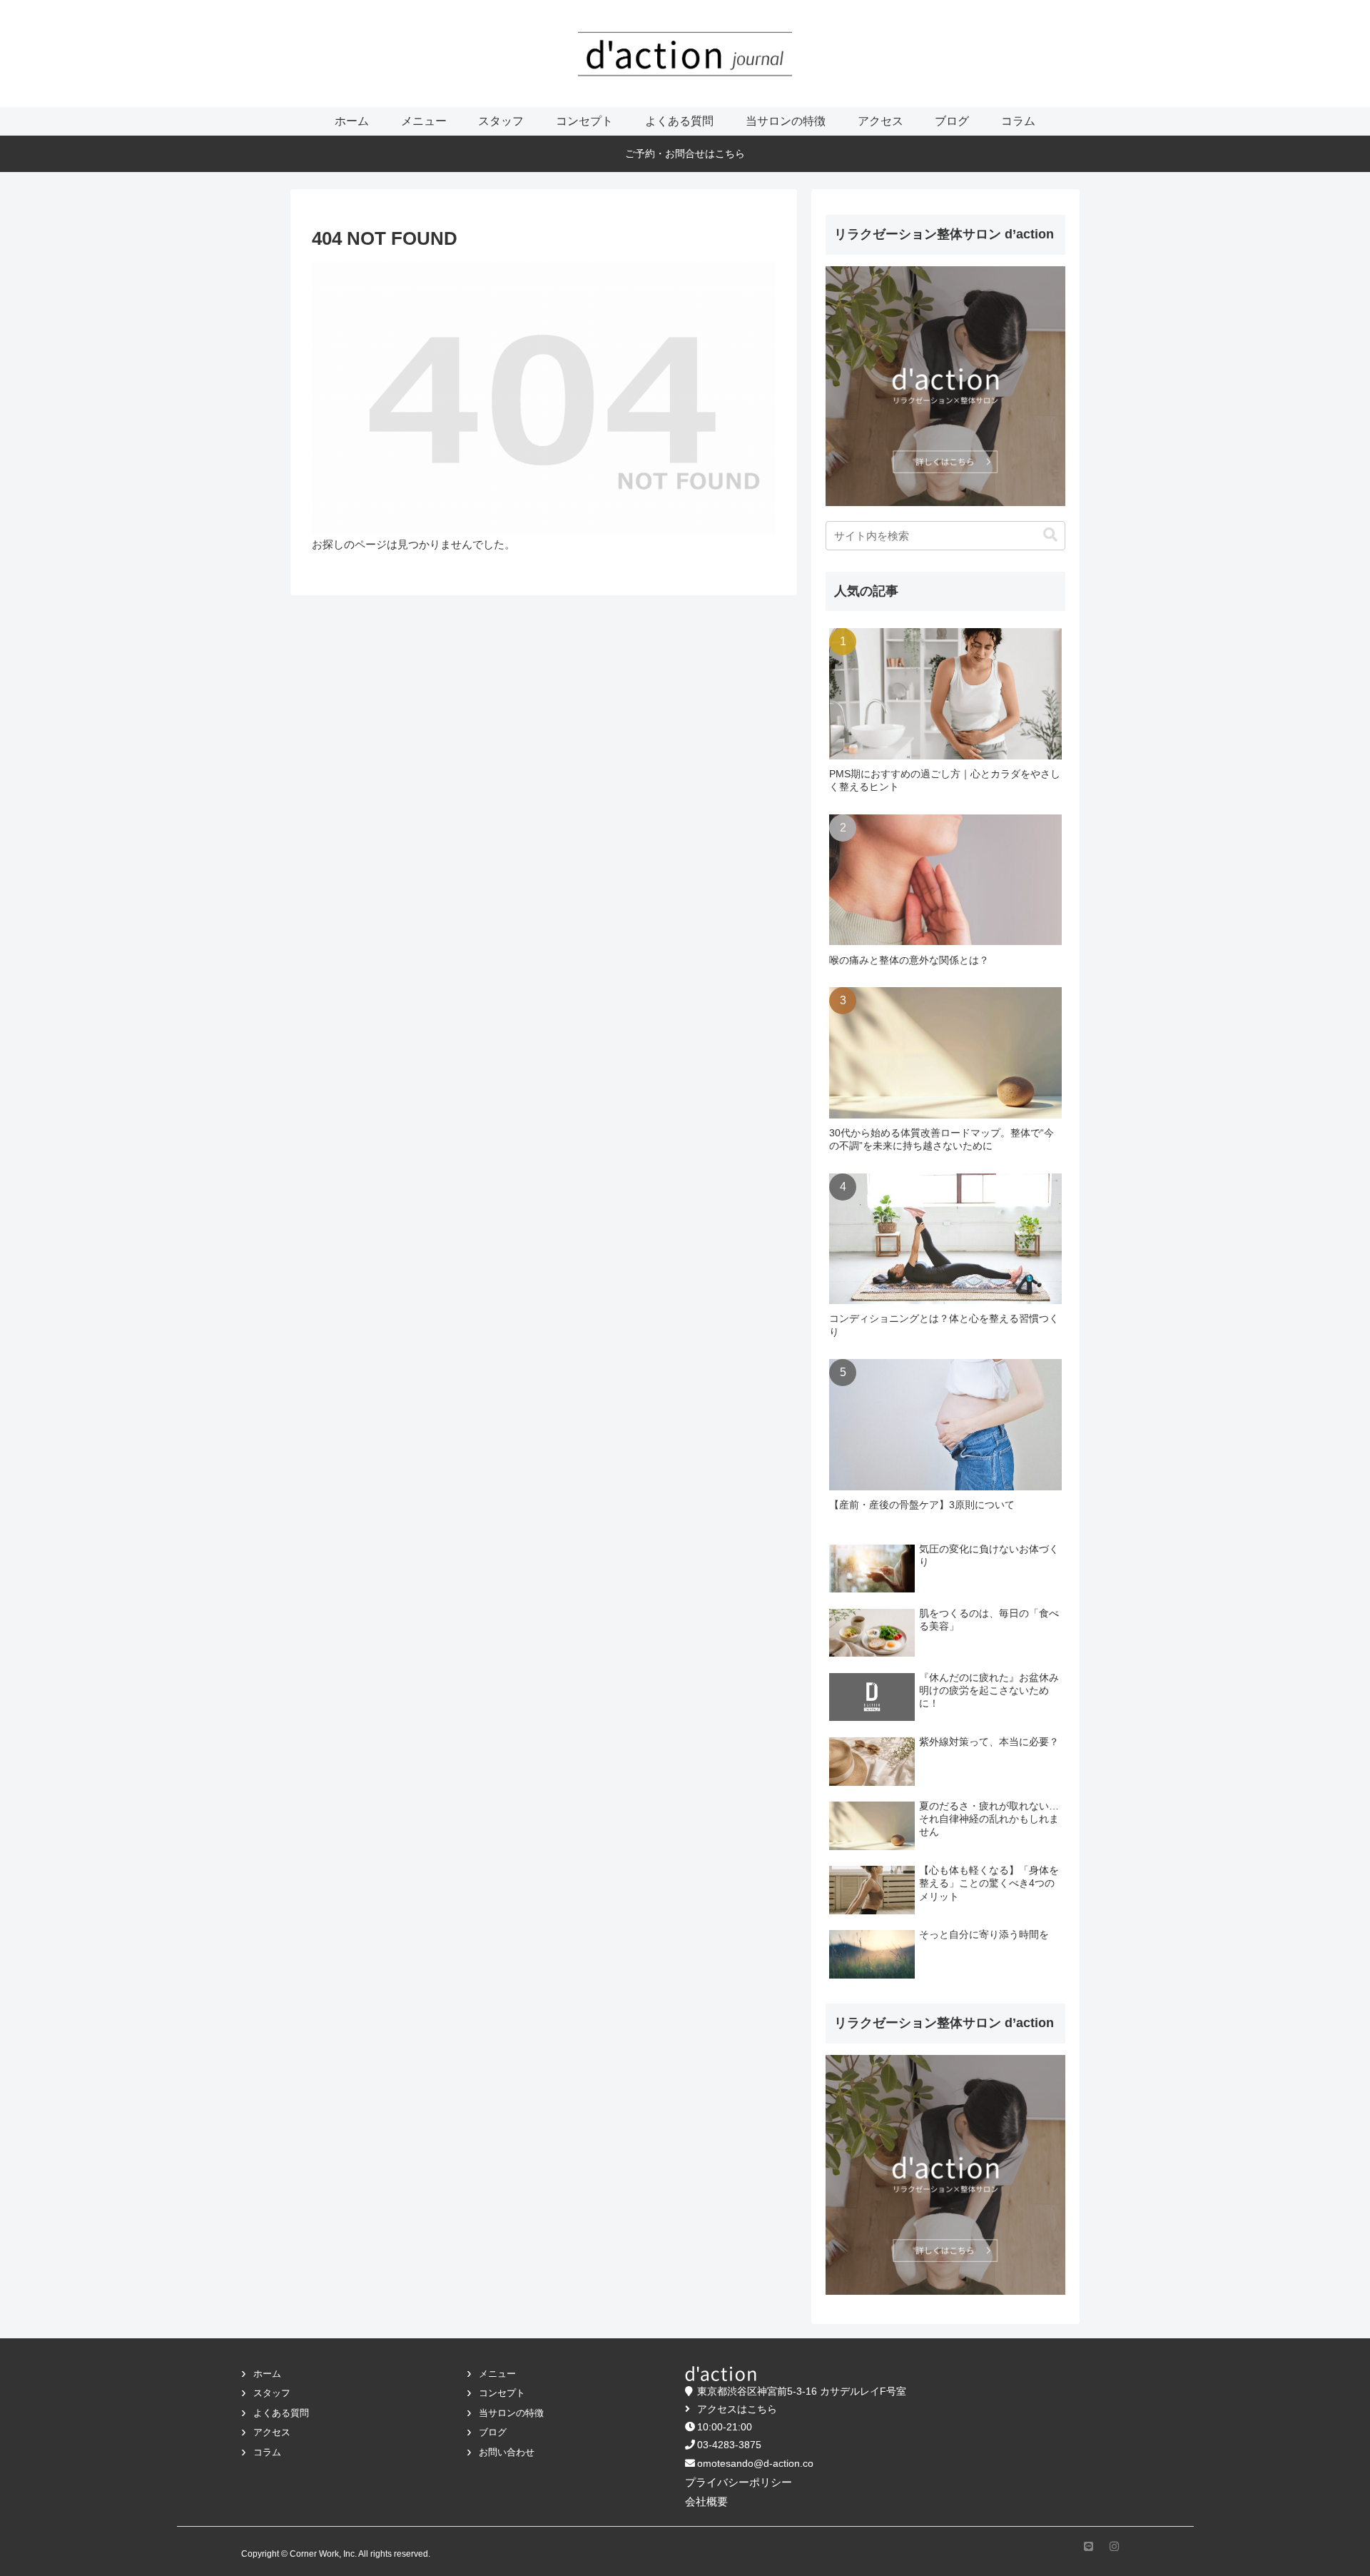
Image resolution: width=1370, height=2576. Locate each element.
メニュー (497, 2374)
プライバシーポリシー (739, 2482)
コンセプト (502, 2393)
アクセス (272, 2432)
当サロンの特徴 (511, 2413)
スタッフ (272, 2393)
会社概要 (706, 2501)
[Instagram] (1113, 2546)
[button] (1050, 535)
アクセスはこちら (737, 2409)
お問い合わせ (507, 2452)
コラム (267, 2452)
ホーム (267, 2374)
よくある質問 (281, 2413)
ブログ (493, 2432)
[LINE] (1087, 2546)
